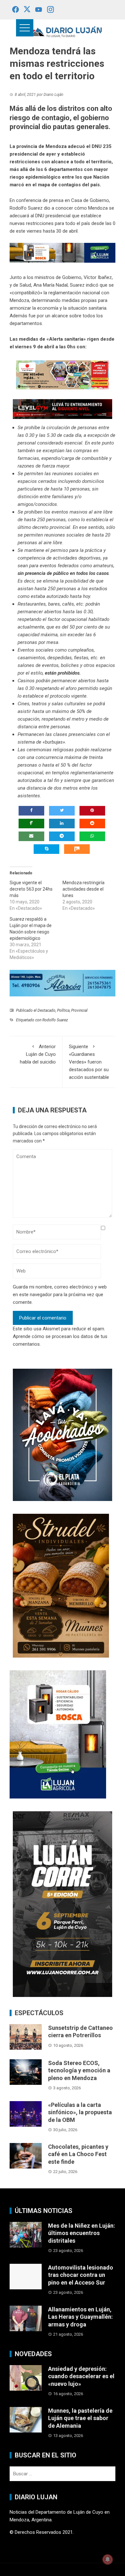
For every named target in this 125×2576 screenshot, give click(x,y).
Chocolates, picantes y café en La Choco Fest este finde (78, 2154)
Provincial (79, 1010)
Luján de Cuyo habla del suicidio (38, 1054)
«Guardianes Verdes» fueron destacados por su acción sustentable (89, 1062)
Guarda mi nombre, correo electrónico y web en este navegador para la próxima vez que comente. (60, 1295)
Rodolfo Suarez (55, 1020)
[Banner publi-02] (63, 1904)
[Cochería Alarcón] (63, 983)
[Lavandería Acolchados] (63, 1435)
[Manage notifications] (108, 2559)
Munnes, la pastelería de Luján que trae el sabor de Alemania (80, 2418)
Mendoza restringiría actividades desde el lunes (83, 889)
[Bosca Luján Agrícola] (63, 252)
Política (63, 1010)
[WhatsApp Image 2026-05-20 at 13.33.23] (61, 1585)
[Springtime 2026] (63, 375)
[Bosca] (58, 1734)
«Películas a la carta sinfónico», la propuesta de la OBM (80, 2112)
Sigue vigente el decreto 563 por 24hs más (31, 889)
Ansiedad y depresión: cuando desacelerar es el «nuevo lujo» (81, 2376)
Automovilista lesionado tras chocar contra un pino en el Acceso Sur (81, 2275)
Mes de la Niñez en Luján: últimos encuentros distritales (82, 2233)
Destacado (46, 1010)
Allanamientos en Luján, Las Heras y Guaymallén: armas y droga (80, 2317)
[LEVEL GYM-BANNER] (63, 409)
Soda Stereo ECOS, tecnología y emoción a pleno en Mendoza (79, 2070)
